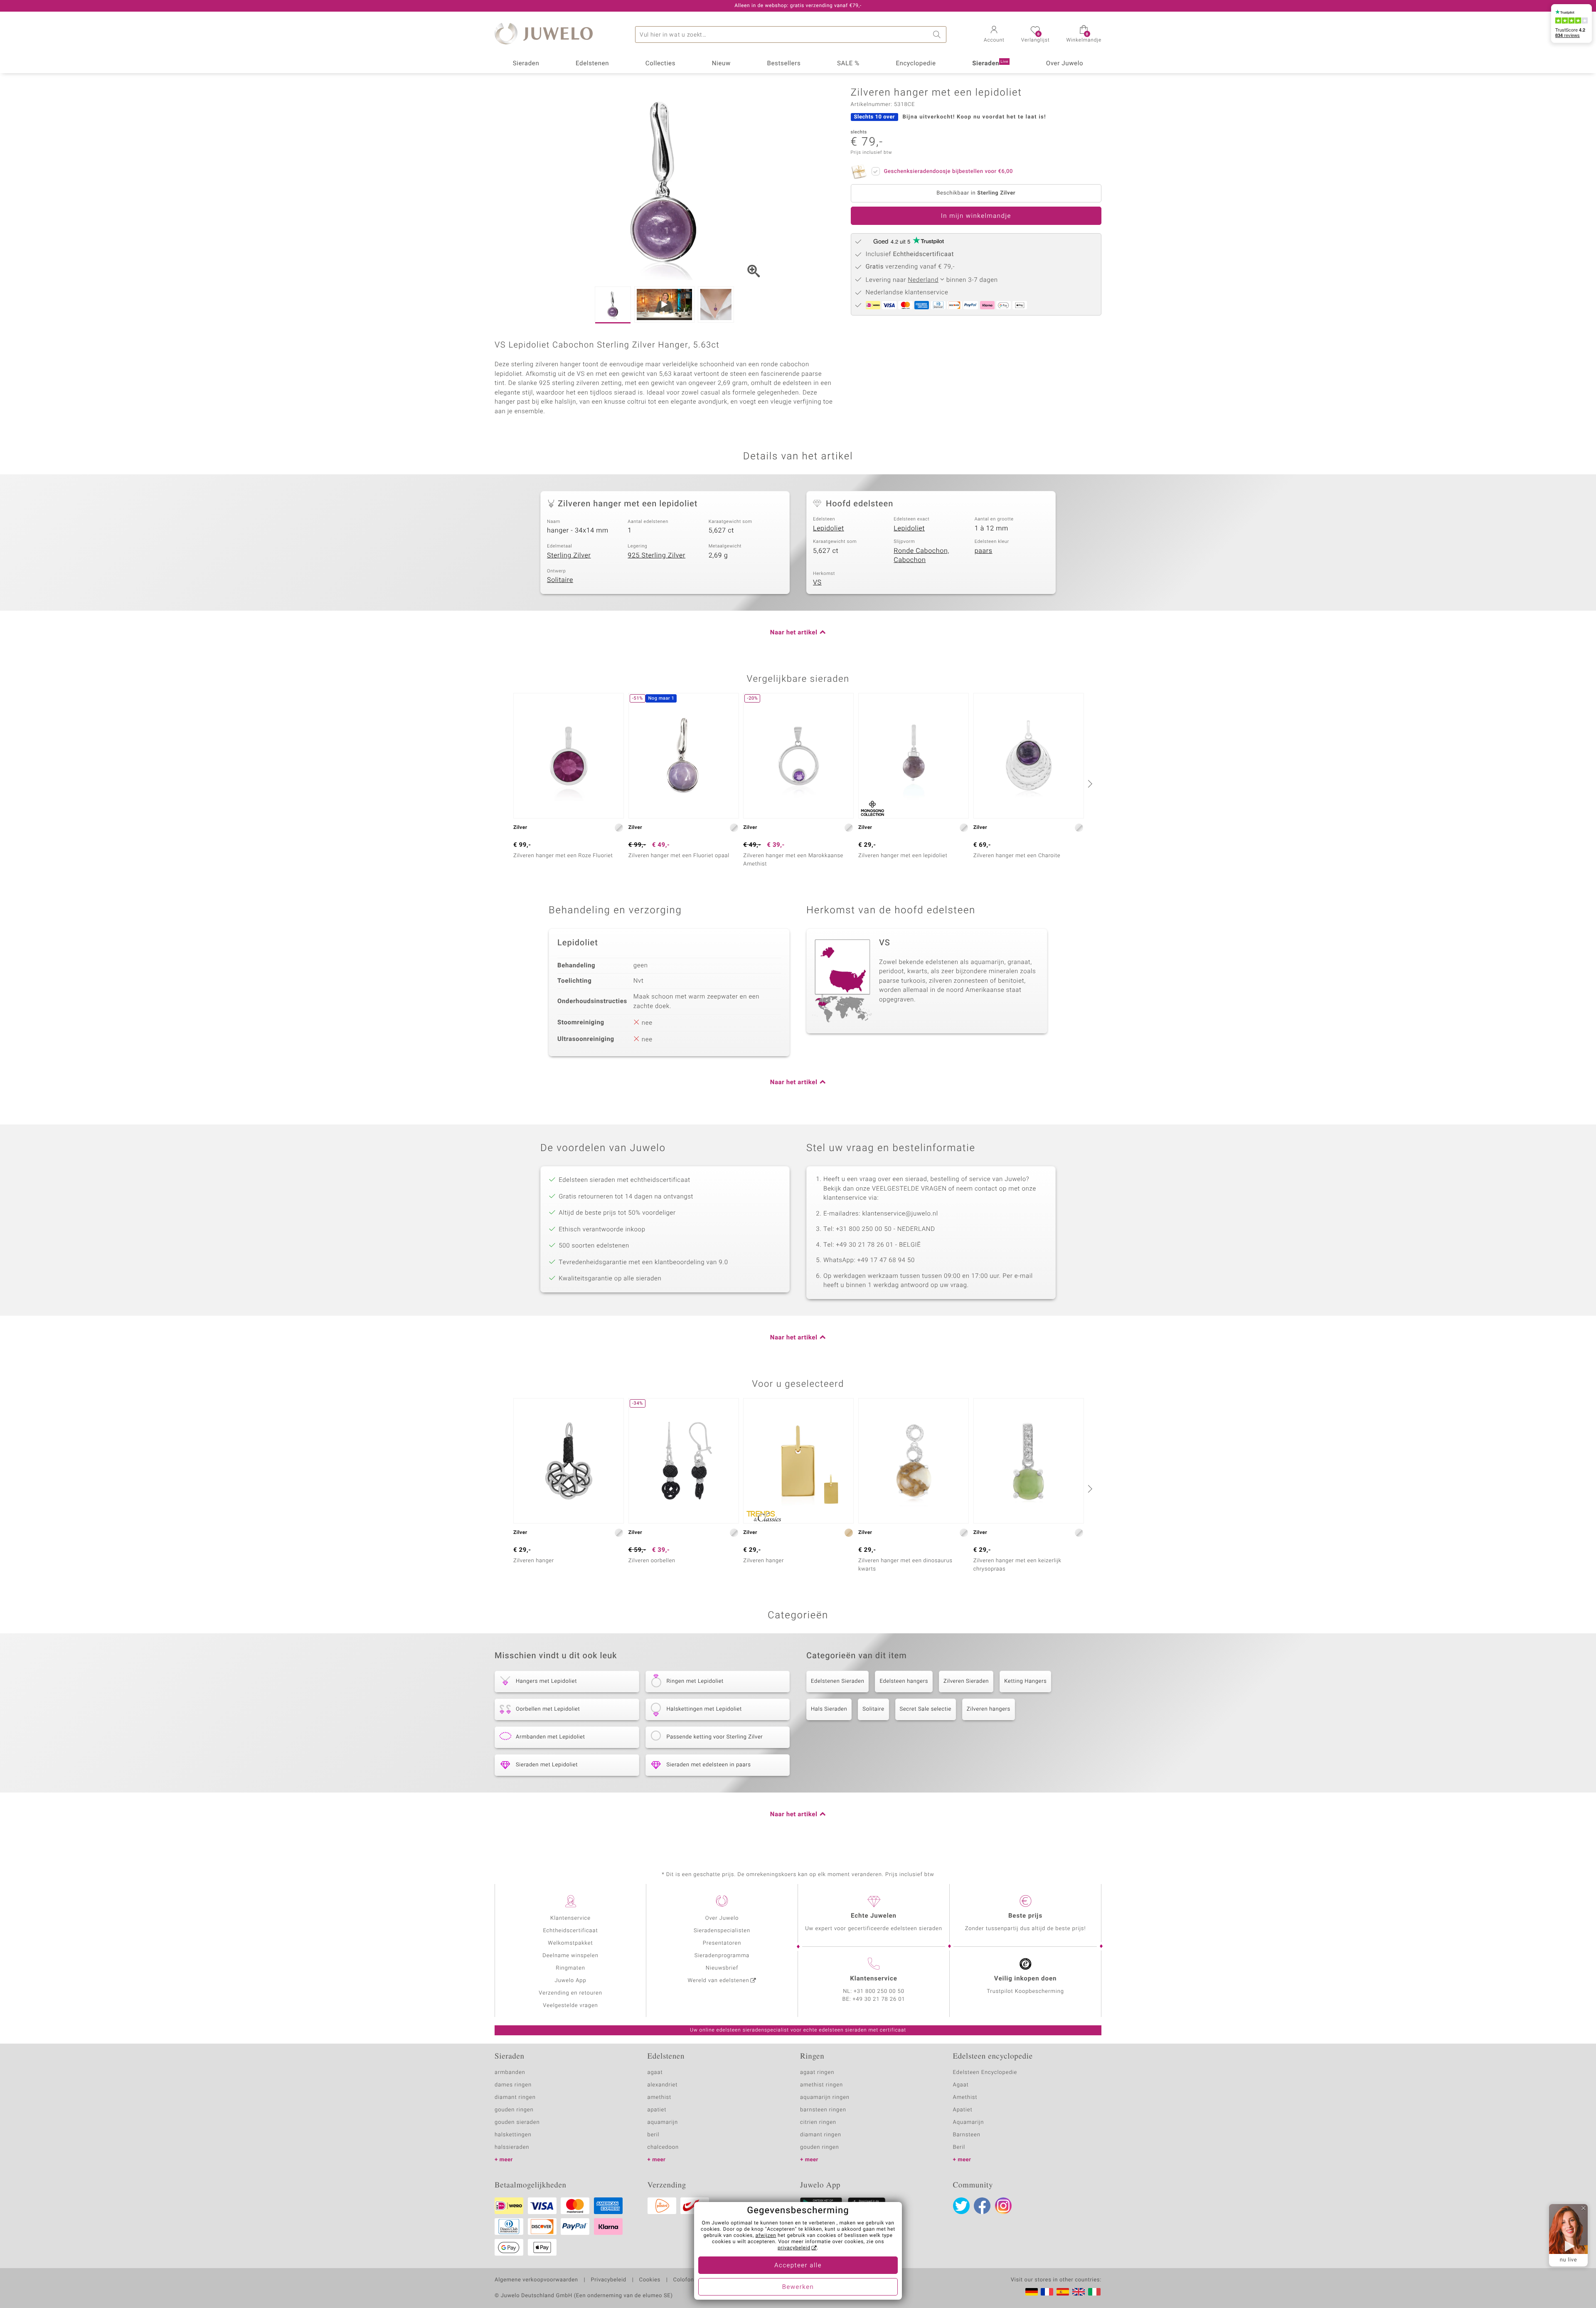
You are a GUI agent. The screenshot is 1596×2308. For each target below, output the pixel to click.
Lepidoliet (829, 528)
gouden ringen (514, 2110)
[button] (994, 35)
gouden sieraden (517, 2122)
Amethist (965, 2097)
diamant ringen (515, 2097)
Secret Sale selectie (926, 1709)
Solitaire (560, 580)
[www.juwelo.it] (1094, 2292)
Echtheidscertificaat (570, 1931)
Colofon (684, 2280)
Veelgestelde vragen (570, 2006)
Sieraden (526, 64)
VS (817, 582)
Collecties (660, 64)
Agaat (961, 2085)
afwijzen (766, 2236)
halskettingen (513, 2135)
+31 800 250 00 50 (879, 1991)
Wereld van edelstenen (719, 1981)
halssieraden (512, 2147)
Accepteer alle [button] (798, 2266)
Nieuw (721, 64)
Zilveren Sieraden (966, 1681)
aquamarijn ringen (825, 2097)
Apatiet (963, 2110)
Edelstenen (592, 64)
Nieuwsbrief (722, 1968)
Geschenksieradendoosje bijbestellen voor (948, 171)
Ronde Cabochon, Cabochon (921, 556)
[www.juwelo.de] (1032, 2292)
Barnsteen (967, 2135)
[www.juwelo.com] (1079, 2292)
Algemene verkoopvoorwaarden (536, 2280)
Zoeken (938, 35)
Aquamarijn (969, 2122)
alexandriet (663, 2085)
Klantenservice (570, 1918)
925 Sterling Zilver (656, 555)
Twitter (961, 2206)
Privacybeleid (608, 2280)
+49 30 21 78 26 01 (879, 1999)
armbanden (510, 2073)
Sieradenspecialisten (722, 1931)
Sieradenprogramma (722, 1956)
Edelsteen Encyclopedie (985, 2073)
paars (984, 551)
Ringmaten (570, 1968)
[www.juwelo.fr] (1047, 2292)
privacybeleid (794, 2248)
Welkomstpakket (570, 1943)
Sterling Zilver (569, 555)
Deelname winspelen (570, 1956)
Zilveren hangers (989, 1709)
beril (654, 2135)
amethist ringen (821, 2085)
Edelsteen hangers (904, 1681)
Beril (959, 2147)
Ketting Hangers (1025, 1681)
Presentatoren (722, 1943)
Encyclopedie (916, 64)
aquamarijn (663, 2122)
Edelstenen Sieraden (837, 1681)
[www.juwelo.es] (1063, 2292)
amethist (660, 2097)
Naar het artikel (794, 633)
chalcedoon (663, 2147)
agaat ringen (817, 2073)
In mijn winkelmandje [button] (976, 216)
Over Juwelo (1065, 64)
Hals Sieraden (829, 1709)
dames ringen (513, 2085)
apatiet (657, 2110)
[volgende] (1089, 784)
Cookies (650, 2280)
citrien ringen (818, 2122)
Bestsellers (784, 64)
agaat (655, 2073)
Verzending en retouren (570, 1993)
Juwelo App (570, 1981)
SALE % (848, 64)
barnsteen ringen (823, 2110)
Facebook (982, 2206)
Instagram (1003, 2206)
